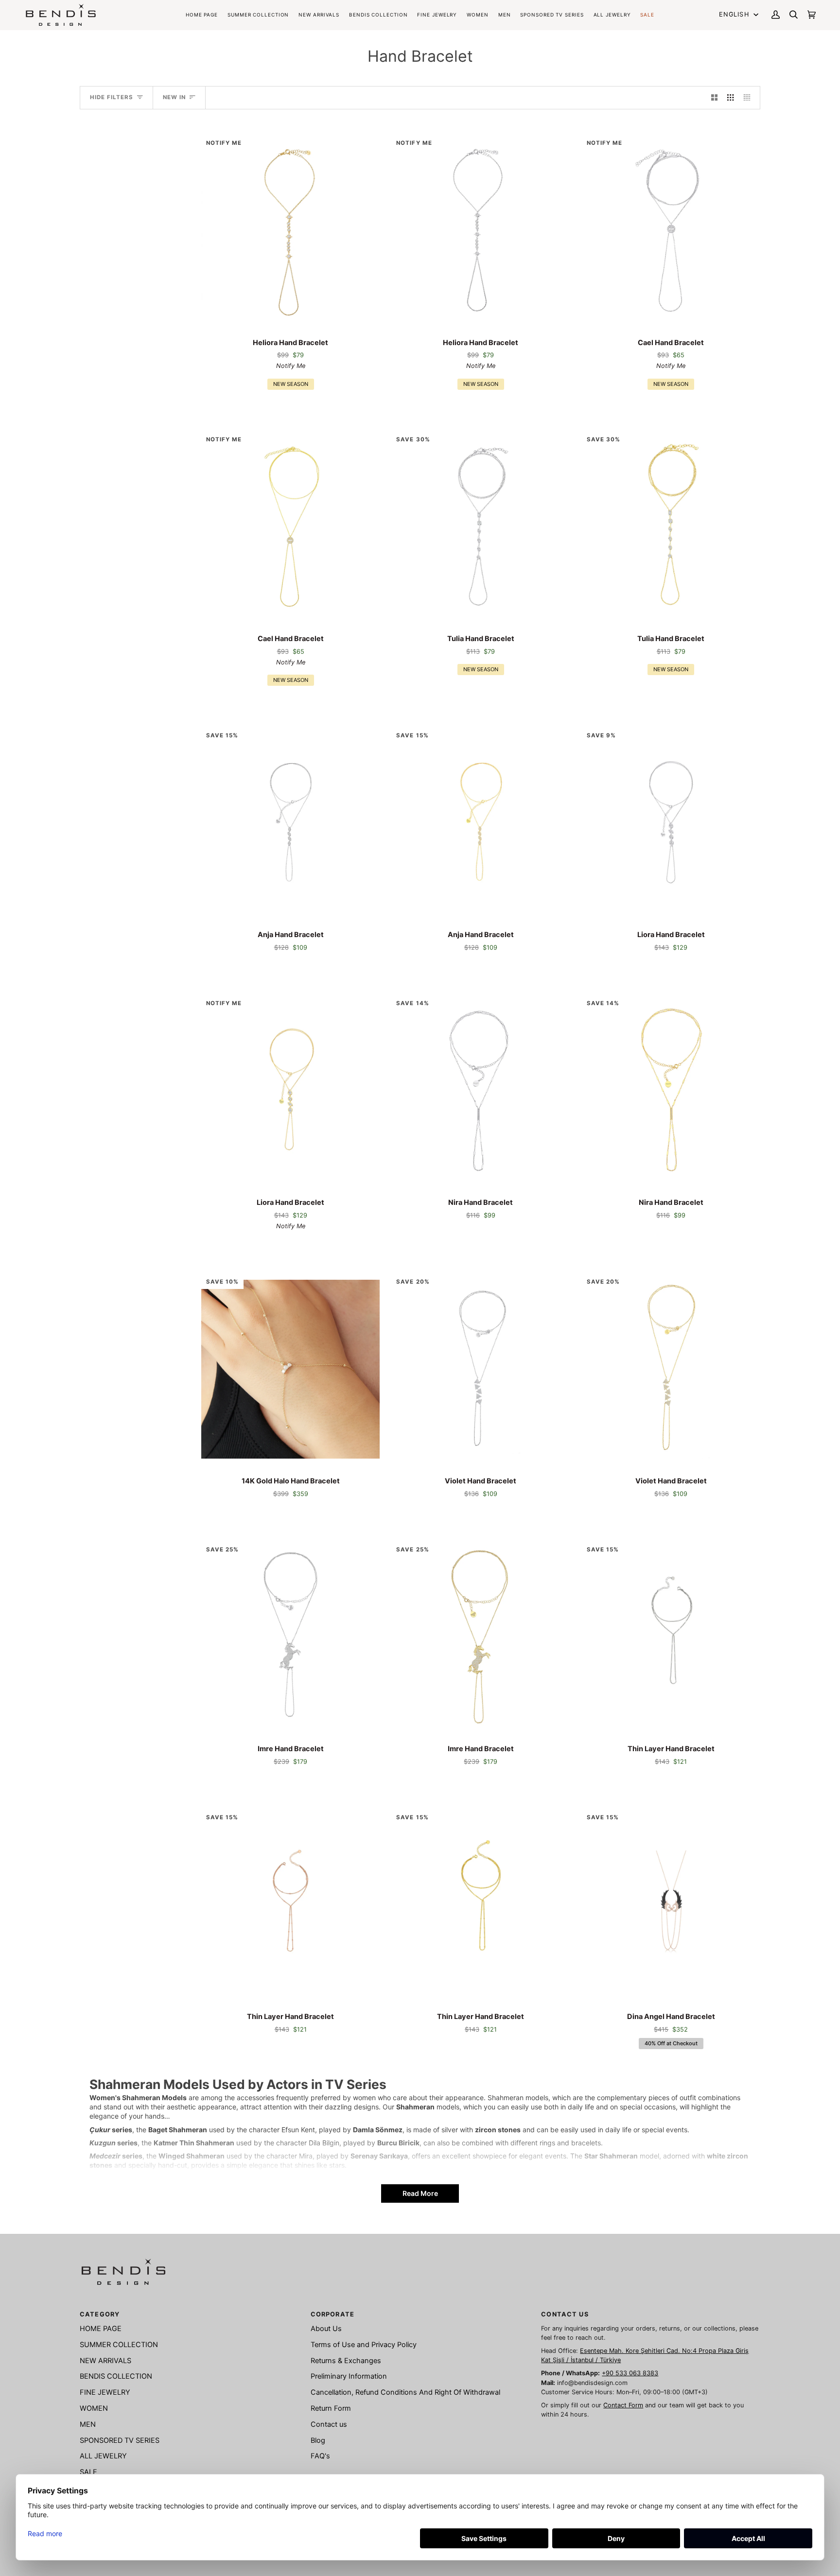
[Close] (580, 1049)
